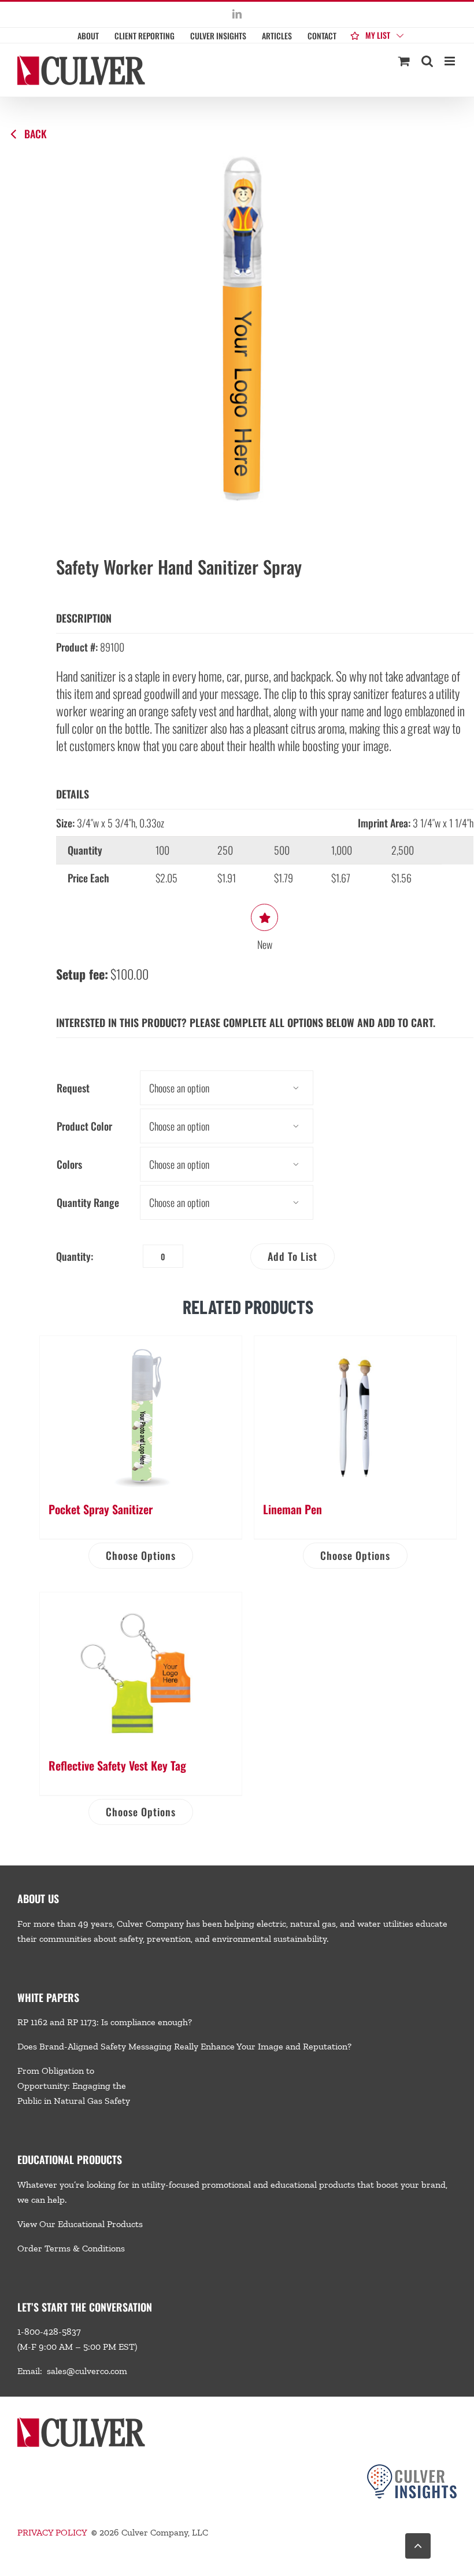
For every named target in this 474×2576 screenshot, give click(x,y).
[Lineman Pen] (355, 1413)
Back (36, 134)
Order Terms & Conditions (71, 2248)
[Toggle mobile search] (427, 61)
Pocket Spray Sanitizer (101, 1509)
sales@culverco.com (87, 2371)
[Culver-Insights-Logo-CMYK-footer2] (412, 2469)
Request (73, 1088)
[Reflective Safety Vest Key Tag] (141, 1669)
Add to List (292, 1256)
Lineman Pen (292, 1509)
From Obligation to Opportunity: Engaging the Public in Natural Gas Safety (74, 2086)
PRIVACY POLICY (52, 2532)
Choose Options (141, 1555)
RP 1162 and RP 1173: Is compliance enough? (105, 2022)
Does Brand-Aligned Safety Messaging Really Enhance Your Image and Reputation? (184, 2046)
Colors (69, 1164)
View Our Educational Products (80, 2224)
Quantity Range (88, 1202)
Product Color (84, 1126)
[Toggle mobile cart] (404, 61)
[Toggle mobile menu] (451, 61)
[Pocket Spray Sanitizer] (141, 1413)
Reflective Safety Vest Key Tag (117, 1765)
